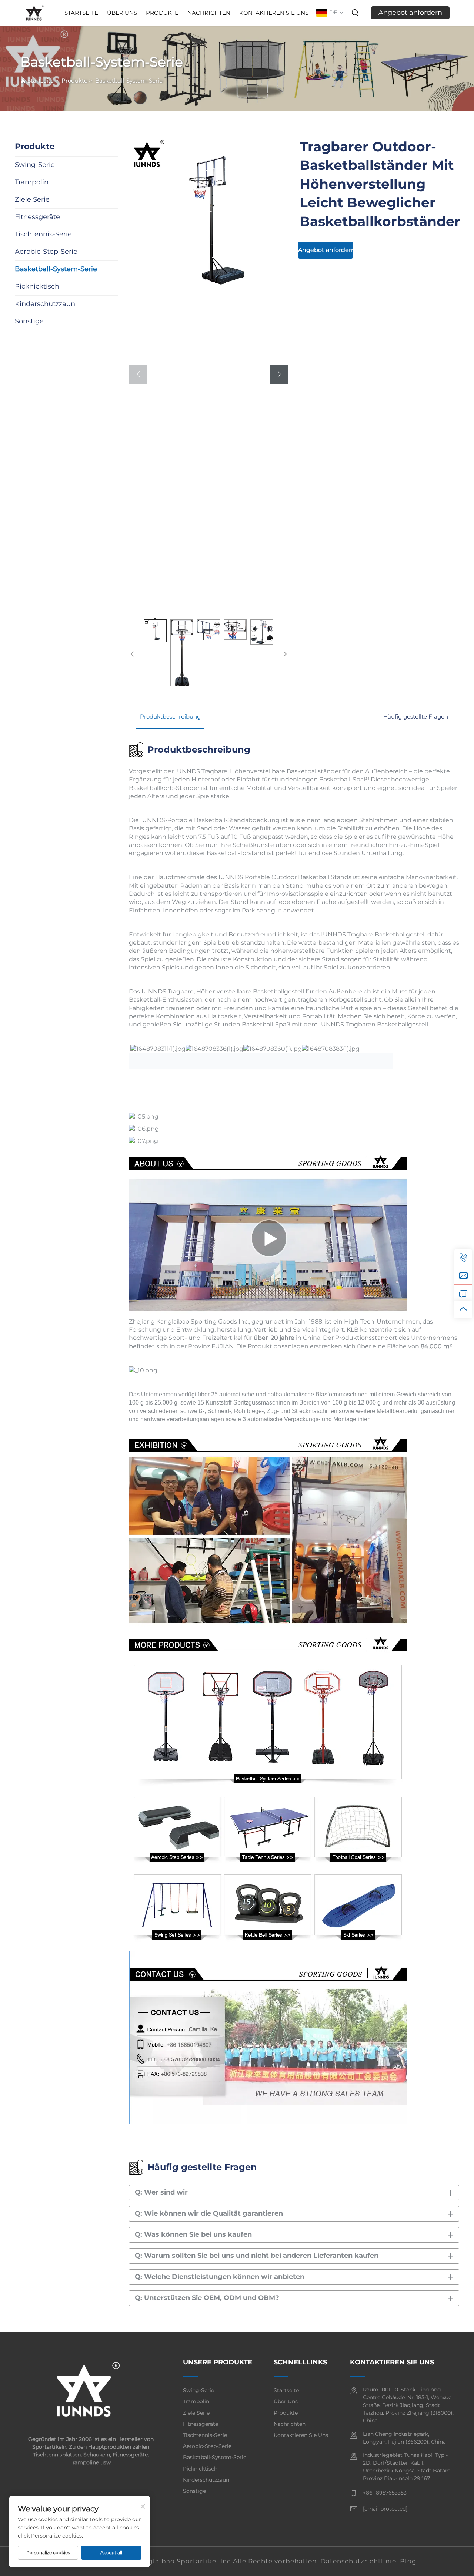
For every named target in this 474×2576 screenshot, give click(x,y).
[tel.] (463, 1258)
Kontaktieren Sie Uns (274, 13)
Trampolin (196, 2401)
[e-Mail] (463, 1275)
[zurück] (133, 654)
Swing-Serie (198, 2390)
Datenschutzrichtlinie (358, 2561)
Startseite (81, 13)
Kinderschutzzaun (206, 2480)
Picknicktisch (200, 2469)
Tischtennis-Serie (205, 2435)
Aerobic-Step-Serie (207, 2446)
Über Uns (122, 13)
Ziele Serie (196, 2413)
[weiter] (285, 654)
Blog (408, 2561)
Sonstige (194, 2491)
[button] (138, 374)
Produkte (162, 13)
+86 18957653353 (385, 2493)
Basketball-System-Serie (129, 80)
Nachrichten (209, 13)
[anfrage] (463, 1293)
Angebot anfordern (410, 13)
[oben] (463, 1309)
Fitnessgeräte (201, 2424)
